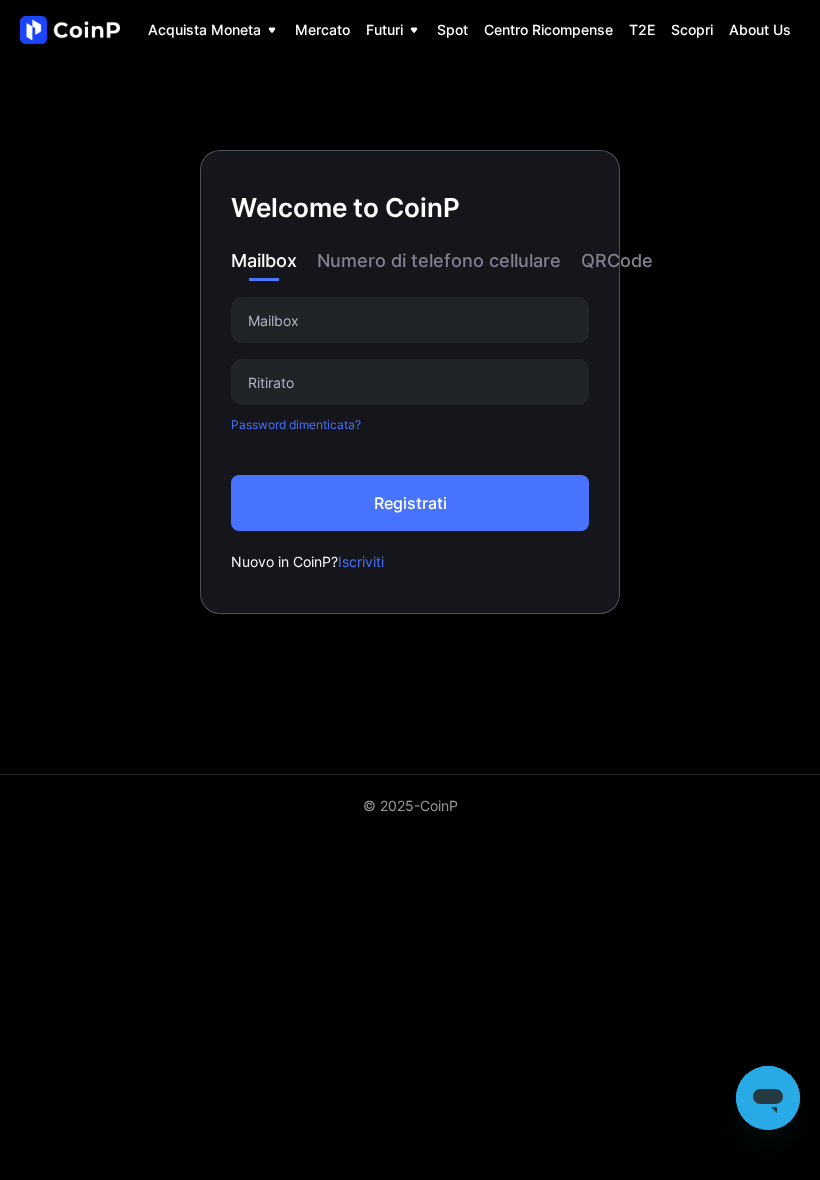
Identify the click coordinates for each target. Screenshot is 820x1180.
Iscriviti (361, 561)
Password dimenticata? (296, 424)
